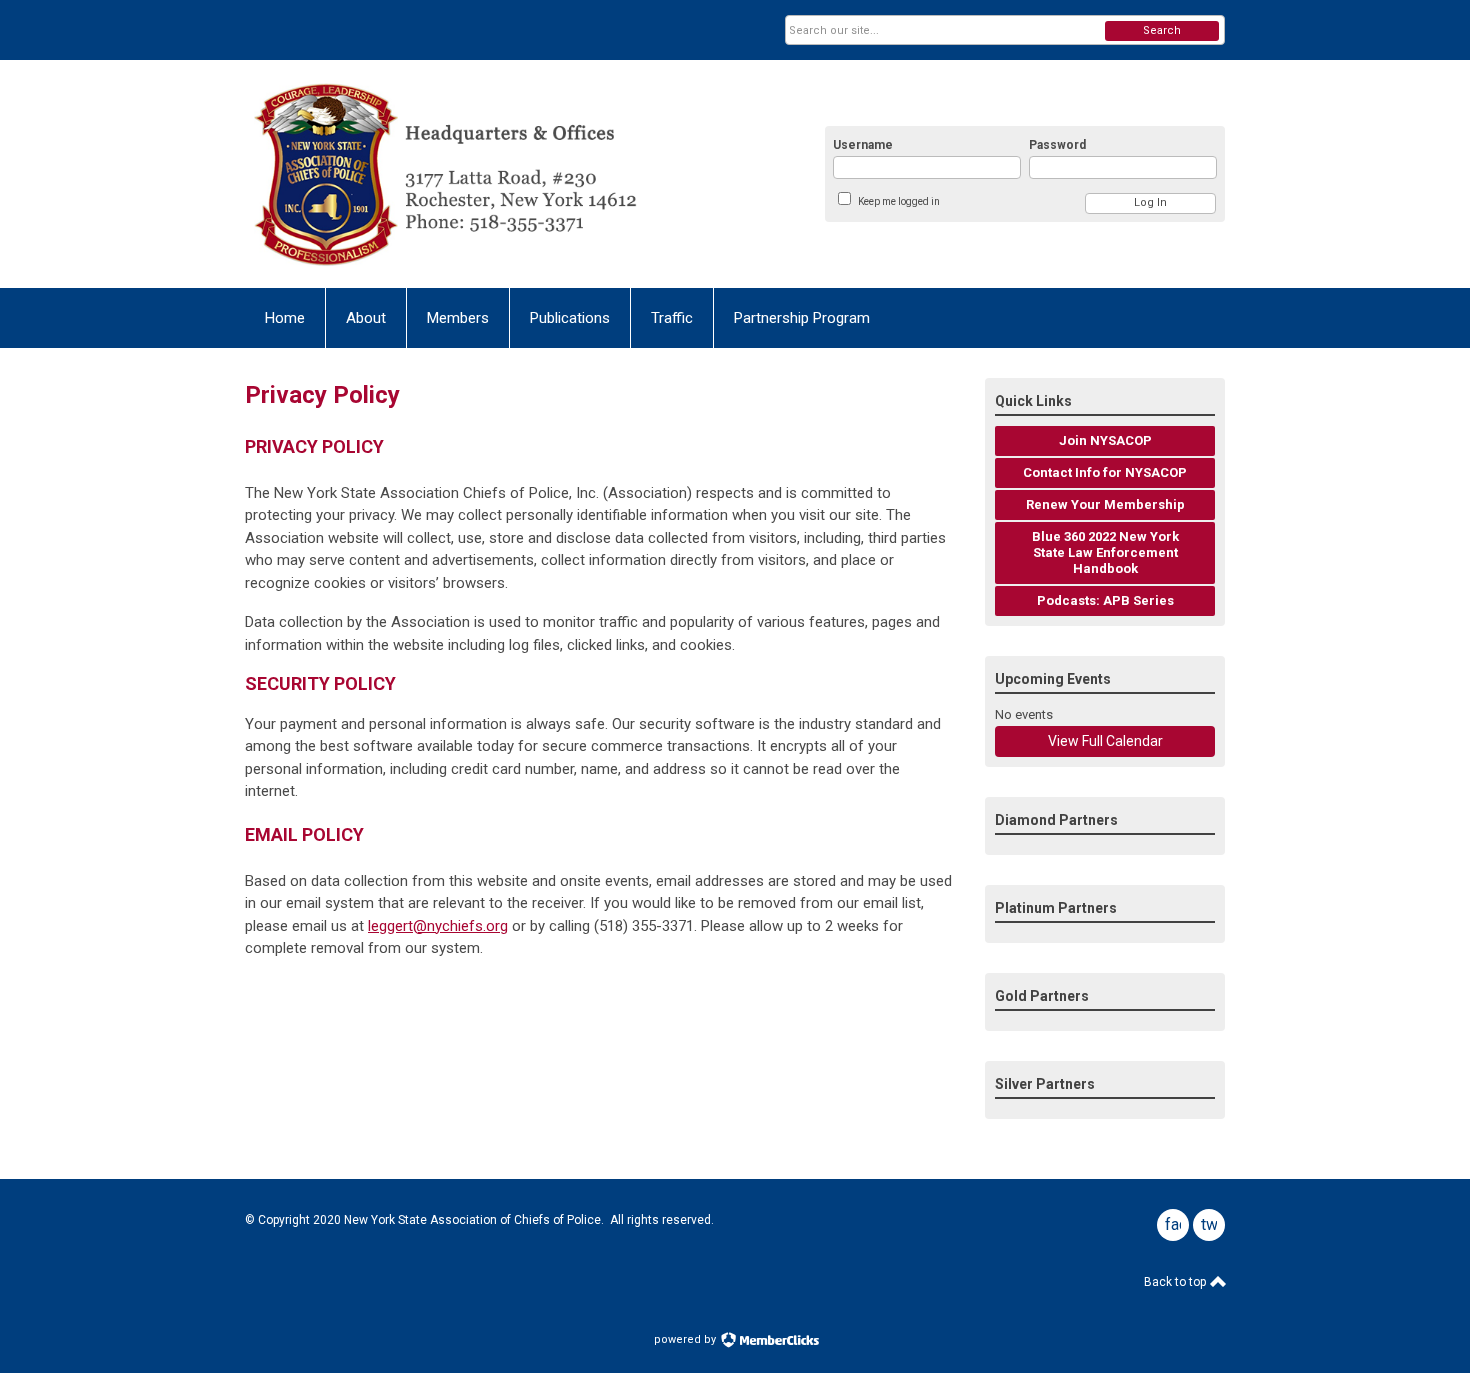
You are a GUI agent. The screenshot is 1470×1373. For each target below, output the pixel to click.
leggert (438, 926)
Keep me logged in (899, 201)
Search (1162, 30)
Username (863, 145)
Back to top (1176, 1282)
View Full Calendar (1105, 741)
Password (1057, 145)
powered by (686, 1339)
